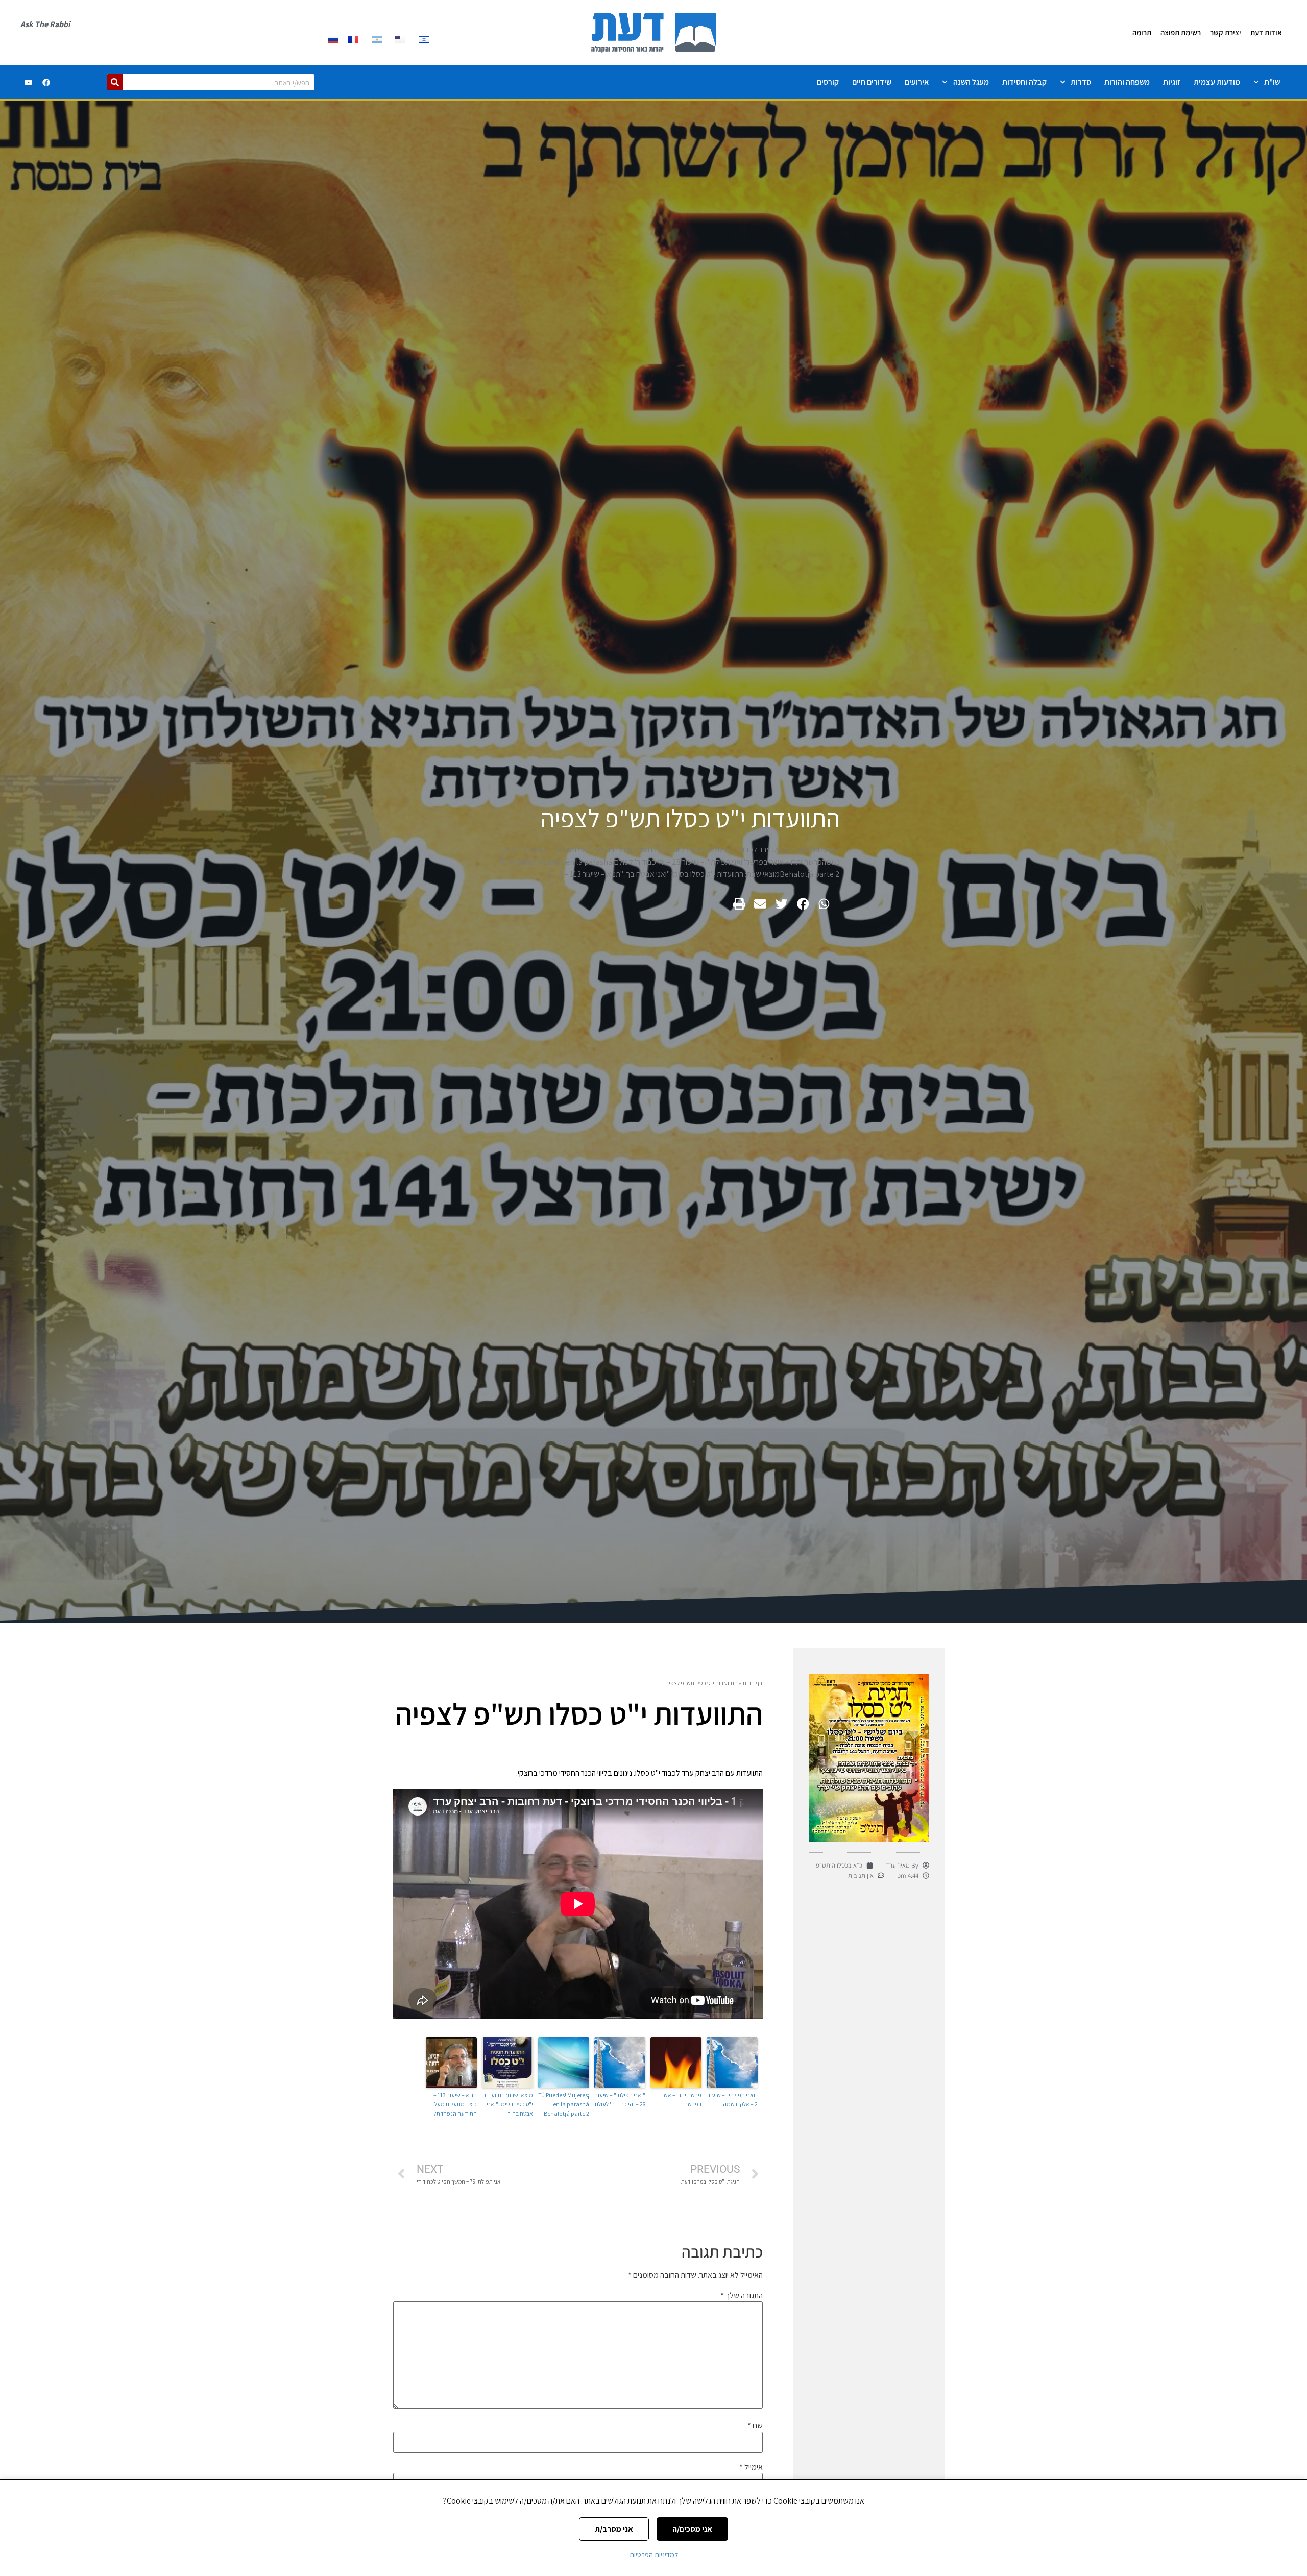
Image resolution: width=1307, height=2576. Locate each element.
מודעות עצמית (1217, 82)
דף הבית (753, 1683)
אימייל (751, 2467)
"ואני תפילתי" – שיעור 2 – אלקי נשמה (732, 2100)
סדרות (1081, 82)
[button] (824, 904)
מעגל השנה (971, 82)
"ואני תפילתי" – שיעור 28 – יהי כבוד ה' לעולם (620, 2100)
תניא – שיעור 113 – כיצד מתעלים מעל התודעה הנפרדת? (455, 2104)
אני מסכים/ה (692, 2529)
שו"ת (1272, 82)
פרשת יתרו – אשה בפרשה (681, 2100)
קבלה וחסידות (1024, 82)
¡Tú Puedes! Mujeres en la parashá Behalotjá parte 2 (564, 2104)
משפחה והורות (1127, 82)
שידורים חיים (872, 82)
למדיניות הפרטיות (654, 2555)
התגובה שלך (742, 2296)
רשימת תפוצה (1181, 32)
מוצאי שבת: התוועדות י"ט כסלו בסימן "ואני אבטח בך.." (508, 2104)
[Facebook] (46, 82)
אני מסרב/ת (614, 2529)
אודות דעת (1266, 32)
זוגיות (1172, 82)
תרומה (1142, 32)
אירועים (917, 82)
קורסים (828, 82)
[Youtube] (29, 82)
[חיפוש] (115, 82)
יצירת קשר (1226, 32)
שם (755, 2426)
